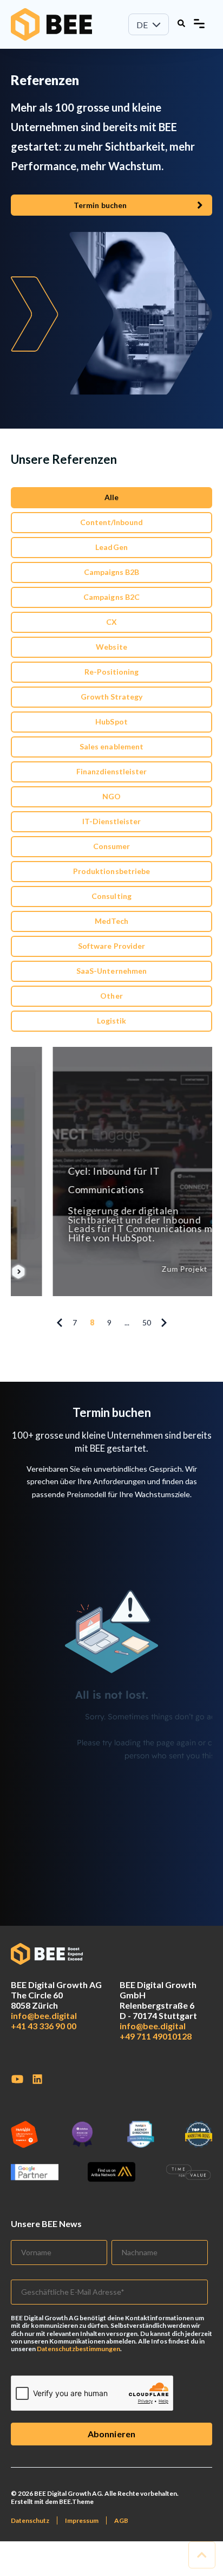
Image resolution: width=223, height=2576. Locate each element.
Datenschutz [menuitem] (30, 2520)
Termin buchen (100, 205)
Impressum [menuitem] (82, 2520)
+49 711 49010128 (156, 2036)
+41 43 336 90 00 (44, 2026)
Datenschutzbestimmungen (78, 2349)
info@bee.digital (44, 2015)
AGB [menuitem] (121, 2520)
